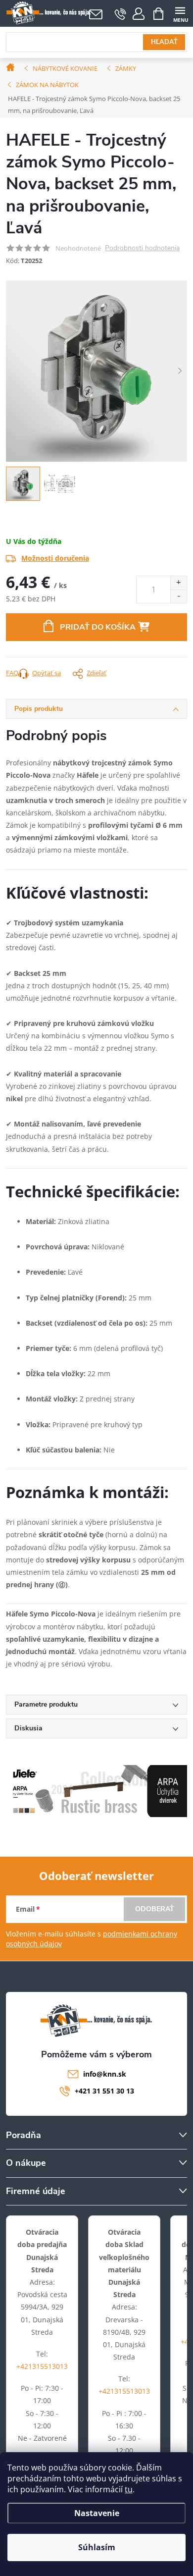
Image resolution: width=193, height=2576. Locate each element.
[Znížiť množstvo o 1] (178, 596)
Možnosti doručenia (55, 558)
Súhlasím (97, 2547)
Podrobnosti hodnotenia (142, 248)
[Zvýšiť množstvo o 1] (178, 583)
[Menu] (180, 13)
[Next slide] (180, 371)
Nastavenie (97, 2513)
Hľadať (164, 42)
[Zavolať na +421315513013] (121, 14)
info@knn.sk (105, 2074)
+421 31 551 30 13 (104, 2091)
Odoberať (155, 1909)
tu (129, 2489)
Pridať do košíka (98, 627)
